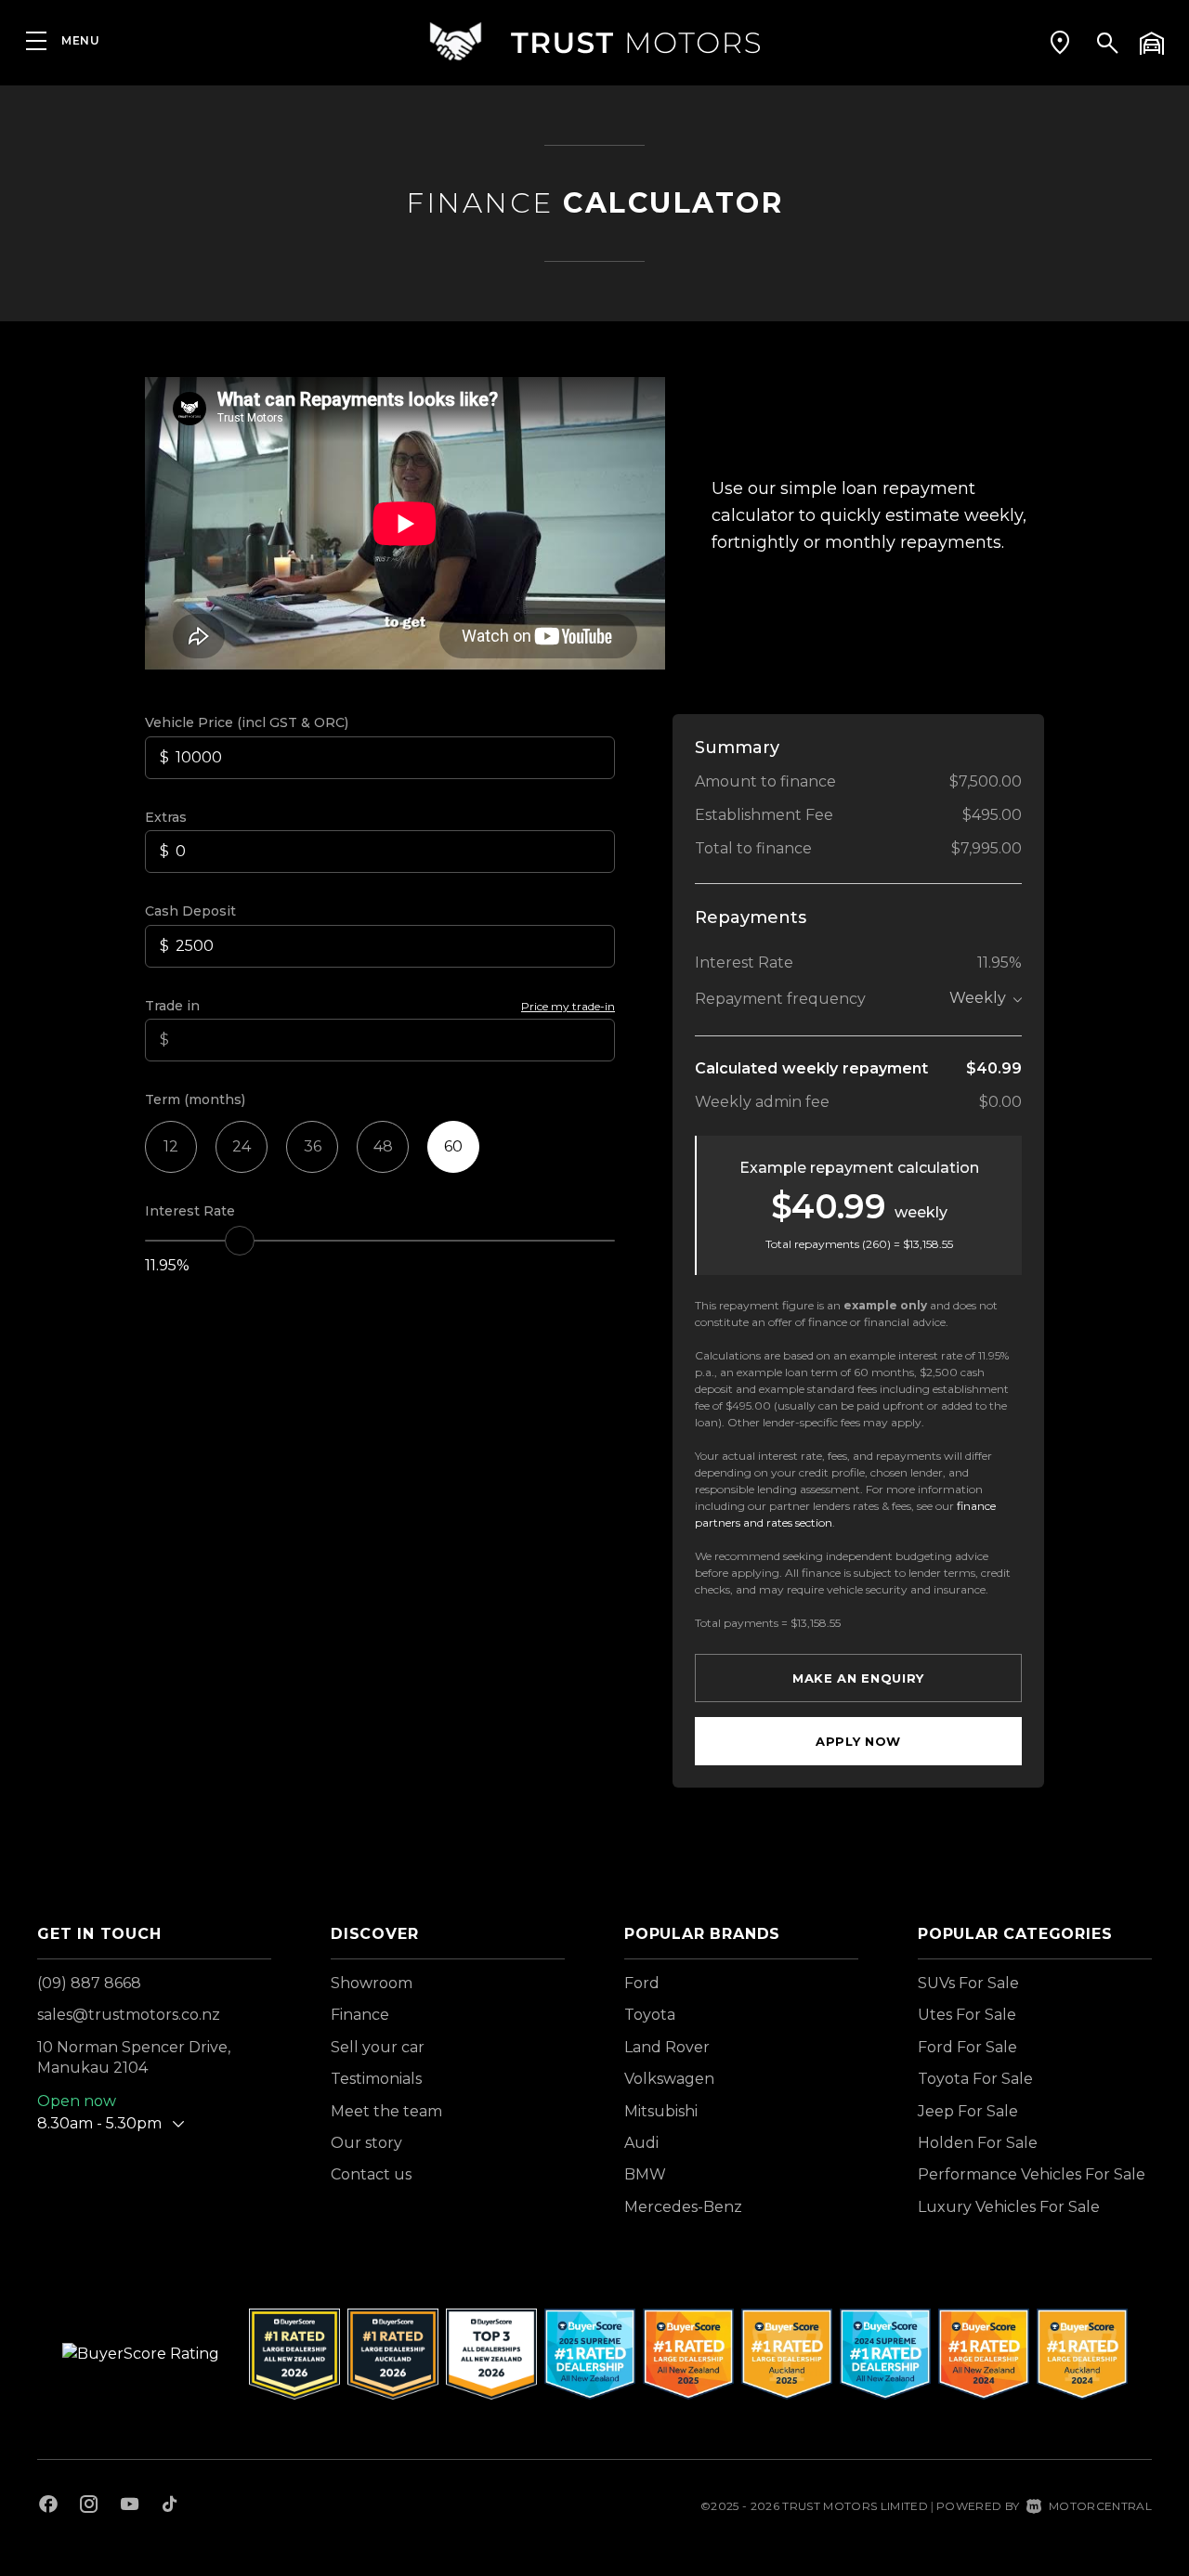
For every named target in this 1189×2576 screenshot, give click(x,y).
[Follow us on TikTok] (170, 2506)
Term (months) (195, 1099)
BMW (645, 2174)
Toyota (650, 2015)
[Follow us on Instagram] (89, 2506)
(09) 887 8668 (89, 1983)
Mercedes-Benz (683, 2207)
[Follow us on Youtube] (130, 2506)
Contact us (371, 2174)
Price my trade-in (568, 1006)
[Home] (594, 41)
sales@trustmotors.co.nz (129, 2015)
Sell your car (378, 2047)
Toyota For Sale (975, 2079)
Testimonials (376, 2079)
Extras (166, 817)
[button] (1060, 42)
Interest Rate (190, 1211)
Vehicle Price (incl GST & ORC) (247, 722)
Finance (360, 2015)
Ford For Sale (967, 2047)
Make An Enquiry (858, 1678)
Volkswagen (669, 2079)
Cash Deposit (190, 911)
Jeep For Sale (968, 2111)
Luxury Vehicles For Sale (1009, 2207)
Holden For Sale (978, 2143)
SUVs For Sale (968, 1983)
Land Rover (667, 2047)
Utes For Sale (967, 2015)
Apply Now (858, 1741)
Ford (642, 1983)
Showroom (372, 1983)
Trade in (172, 1006)
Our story (366, 2143)
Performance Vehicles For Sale (1032, 2174)
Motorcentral (1100, 2506)
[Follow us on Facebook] (48, 2506)
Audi (641, 2143)
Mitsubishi (661, 2111)
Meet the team (386, 2111)
